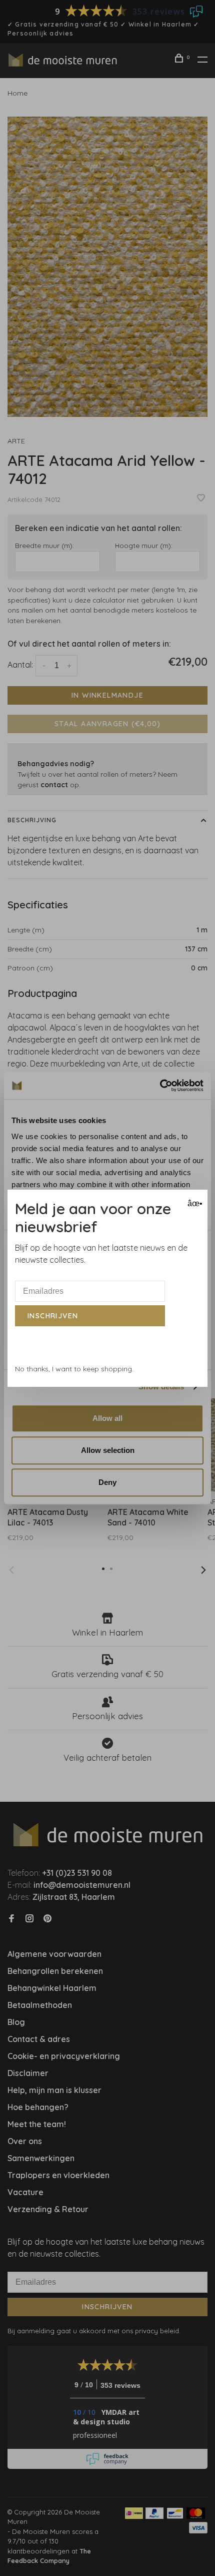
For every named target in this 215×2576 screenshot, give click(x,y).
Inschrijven (53, 1316)
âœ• (194, 1203)
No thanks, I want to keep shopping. (74, 1369)
